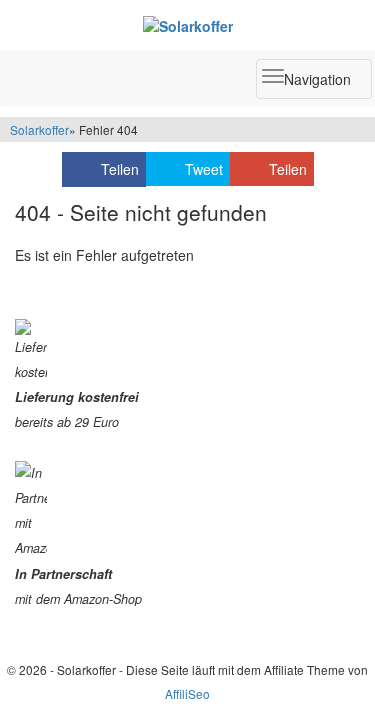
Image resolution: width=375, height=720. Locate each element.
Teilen (120, 169)
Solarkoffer (39, 129)
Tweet (204, 169)
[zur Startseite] (187, 25)
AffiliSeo (187, 693)
